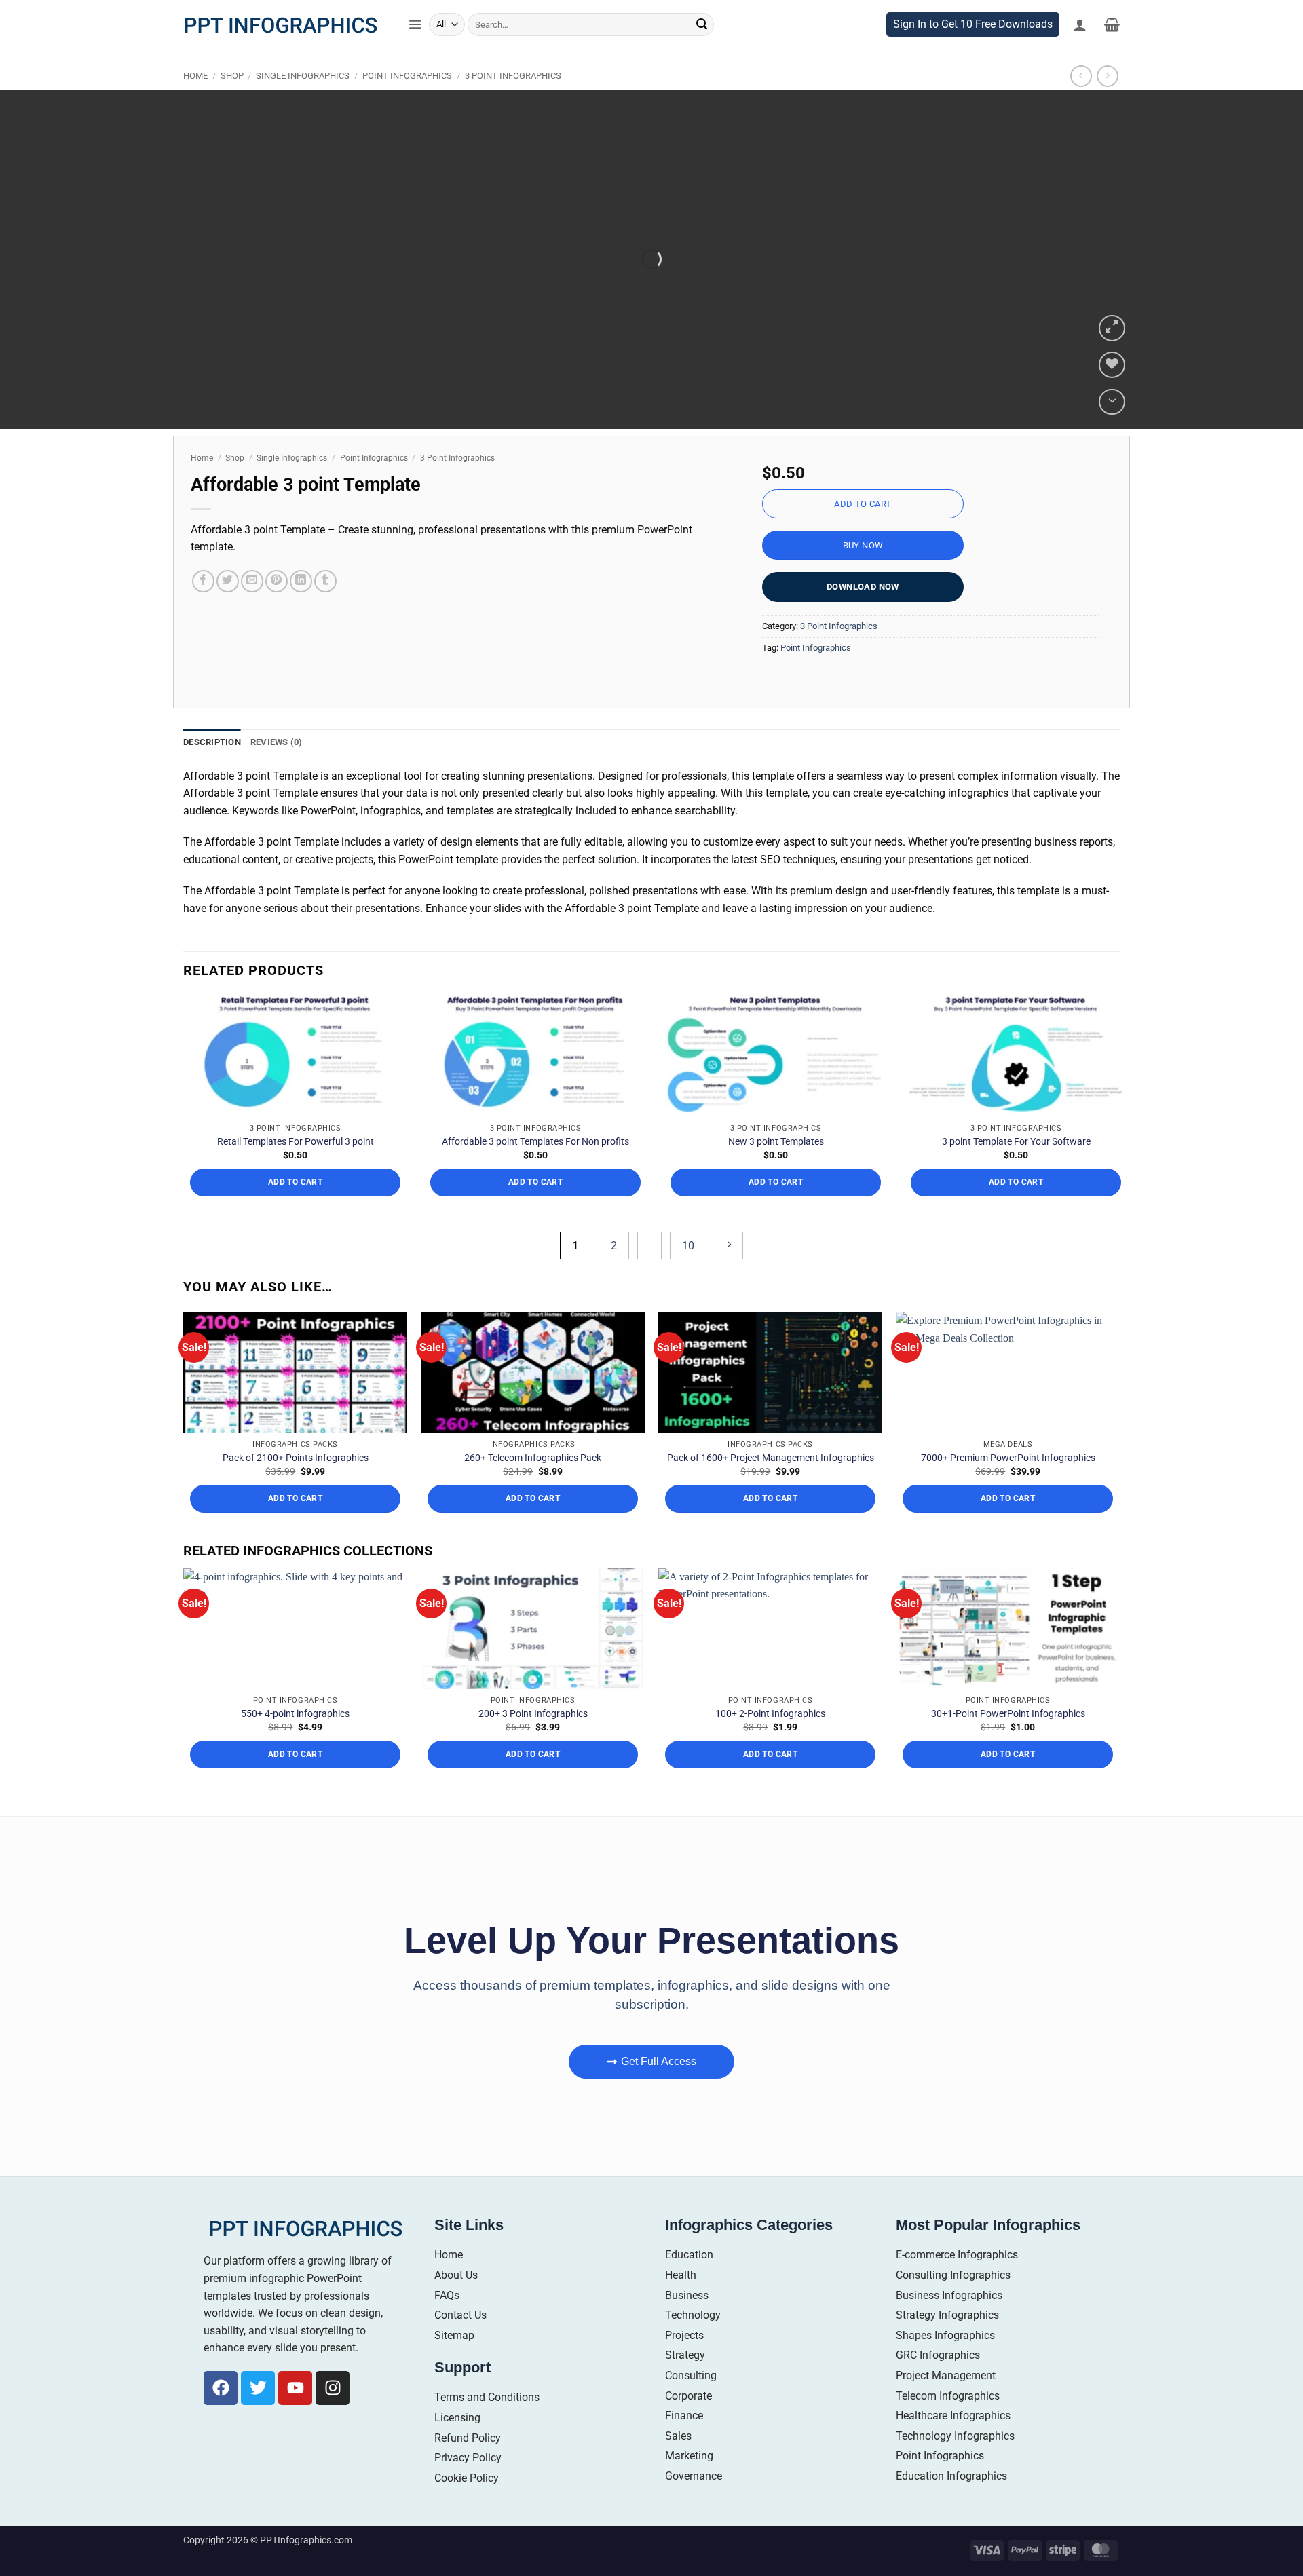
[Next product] (1081, 104)
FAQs (447, 2323)
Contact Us (460, 2344)
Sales (678, 2464)
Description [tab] (212, 771)
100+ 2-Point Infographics (770, 1742)
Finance (684, 2444)
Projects (684, 2363)
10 (688, 1273)
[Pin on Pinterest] (277, 609)
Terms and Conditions (487, 2426)
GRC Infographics (938, 2384)
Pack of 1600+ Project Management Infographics (771, 1486)
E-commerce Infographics (957, 2283)
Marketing (689, 2484)
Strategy (685, 2384)
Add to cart (863, 532)
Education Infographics (951, 2504)
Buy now (863, 574)
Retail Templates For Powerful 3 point (296, 1170)
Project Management (946, 2404)
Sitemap (454, 2363)
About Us (456, 2304)
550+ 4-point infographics (295, 1742)
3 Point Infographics (513, 104)
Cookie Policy (467, 2506)
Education (689, 2283)
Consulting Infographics (953, 2304)
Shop (232, 104)
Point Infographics (407, 104)
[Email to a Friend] (252, 609)
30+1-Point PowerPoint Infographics (1008, 1742)
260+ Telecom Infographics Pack (533, 1486)
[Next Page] (729, 1273)
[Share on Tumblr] (325, 609)
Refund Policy (468, 2466)
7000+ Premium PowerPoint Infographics (1008, 1486)
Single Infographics (303, 104)
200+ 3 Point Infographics (533, 1742)
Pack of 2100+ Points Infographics (296, 1486)
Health (681, 2304)
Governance (694, 2504)
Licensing (457, 2446)
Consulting (691, 2404)
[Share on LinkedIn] (301, 609)
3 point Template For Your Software (1016, 1170)
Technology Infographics (955, 2464)
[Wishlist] (1112, 393)
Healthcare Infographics (953, 2444)
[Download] (1112, 430)
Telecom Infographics (948, 2424)
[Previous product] (1107, 104)
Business (687, 2323)
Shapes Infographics (945, 2363)
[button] (415, 53)
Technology (693, 2344)
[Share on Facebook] (203, 609)
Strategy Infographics (947, 2344)
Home (195, 104)
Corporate (688, 2424)
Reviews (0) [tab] (277, 771)
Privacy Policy (468, 2486)
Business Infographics (949, 2323)
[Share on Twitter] (228, 609)
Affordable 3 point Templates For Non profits (535, 1170)
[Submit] (702, 53)
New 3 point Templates (776, 1170)
